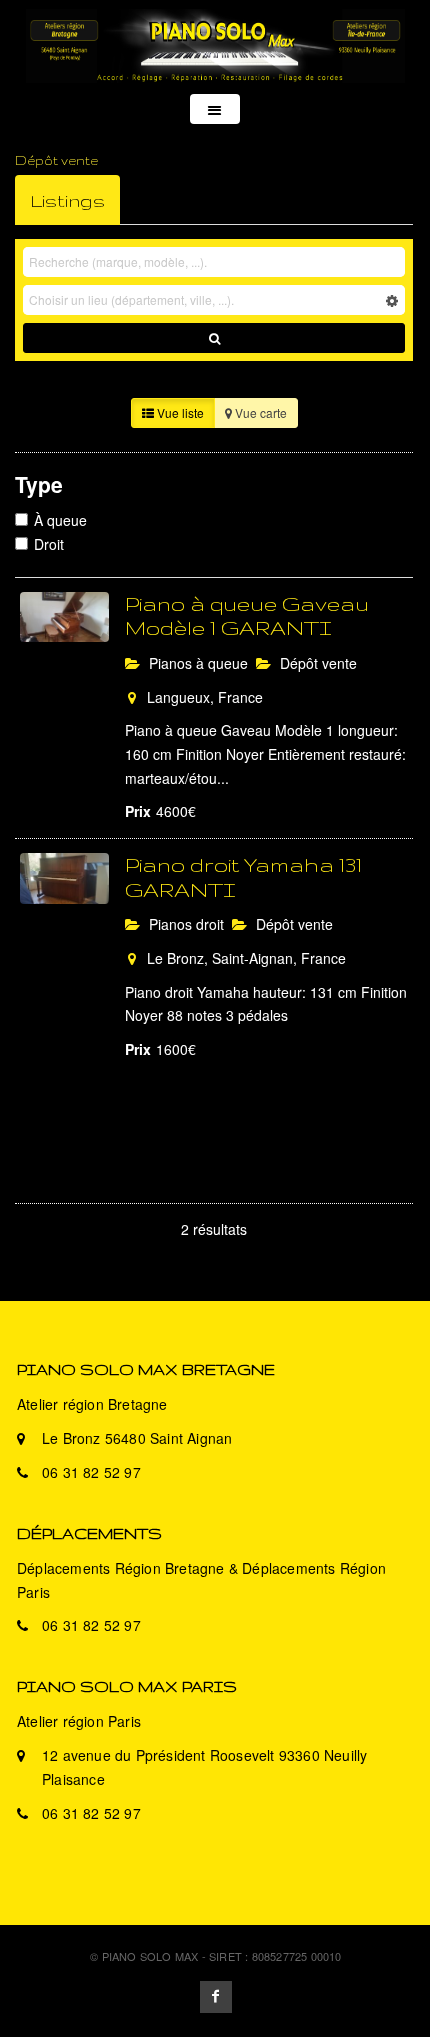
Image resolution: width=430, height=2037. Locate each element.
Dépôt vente (316, 663)
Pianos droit (184, 924)
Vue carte (259, 412)
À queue (60, 520)
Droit (49, 544)
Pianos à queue (196, 663)
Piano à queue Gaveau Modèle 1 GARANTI (247, 616)
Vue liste (179, 412)
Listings (67, 200)
